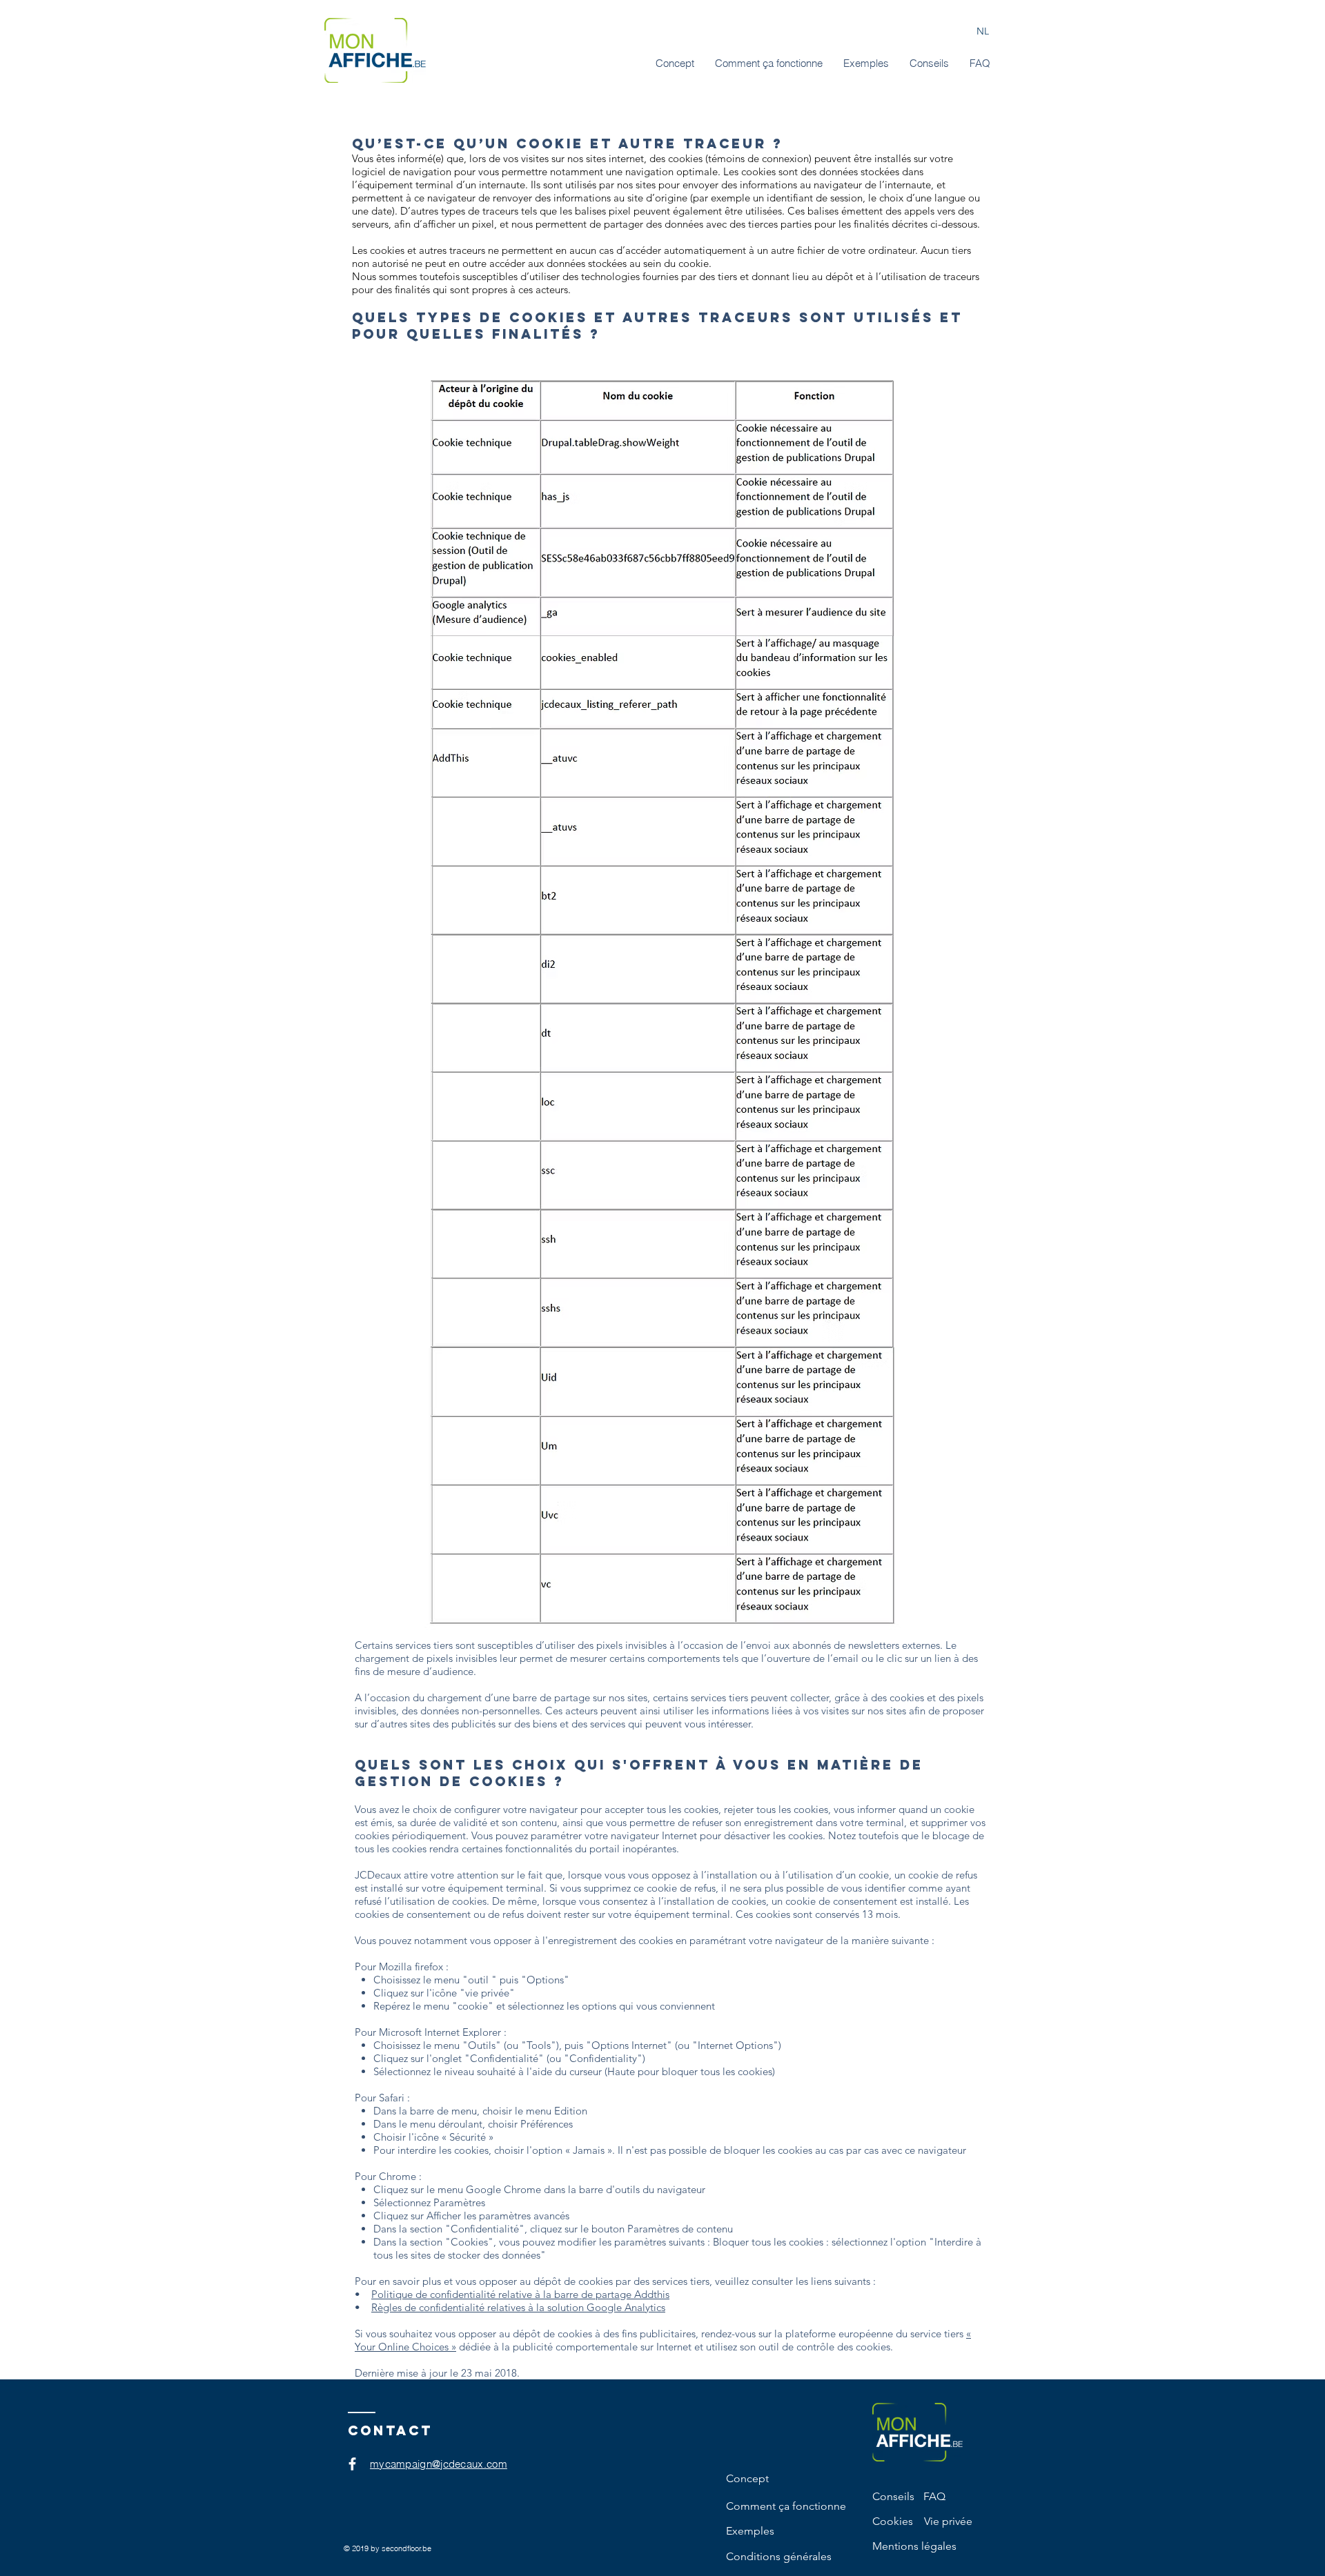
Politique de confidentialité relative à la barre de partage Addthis (520, 2294)
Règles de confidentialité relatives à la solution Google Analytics (518, 2307)
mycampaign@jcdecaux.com (439, 2464)
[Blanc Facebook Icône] (352, 2464)
